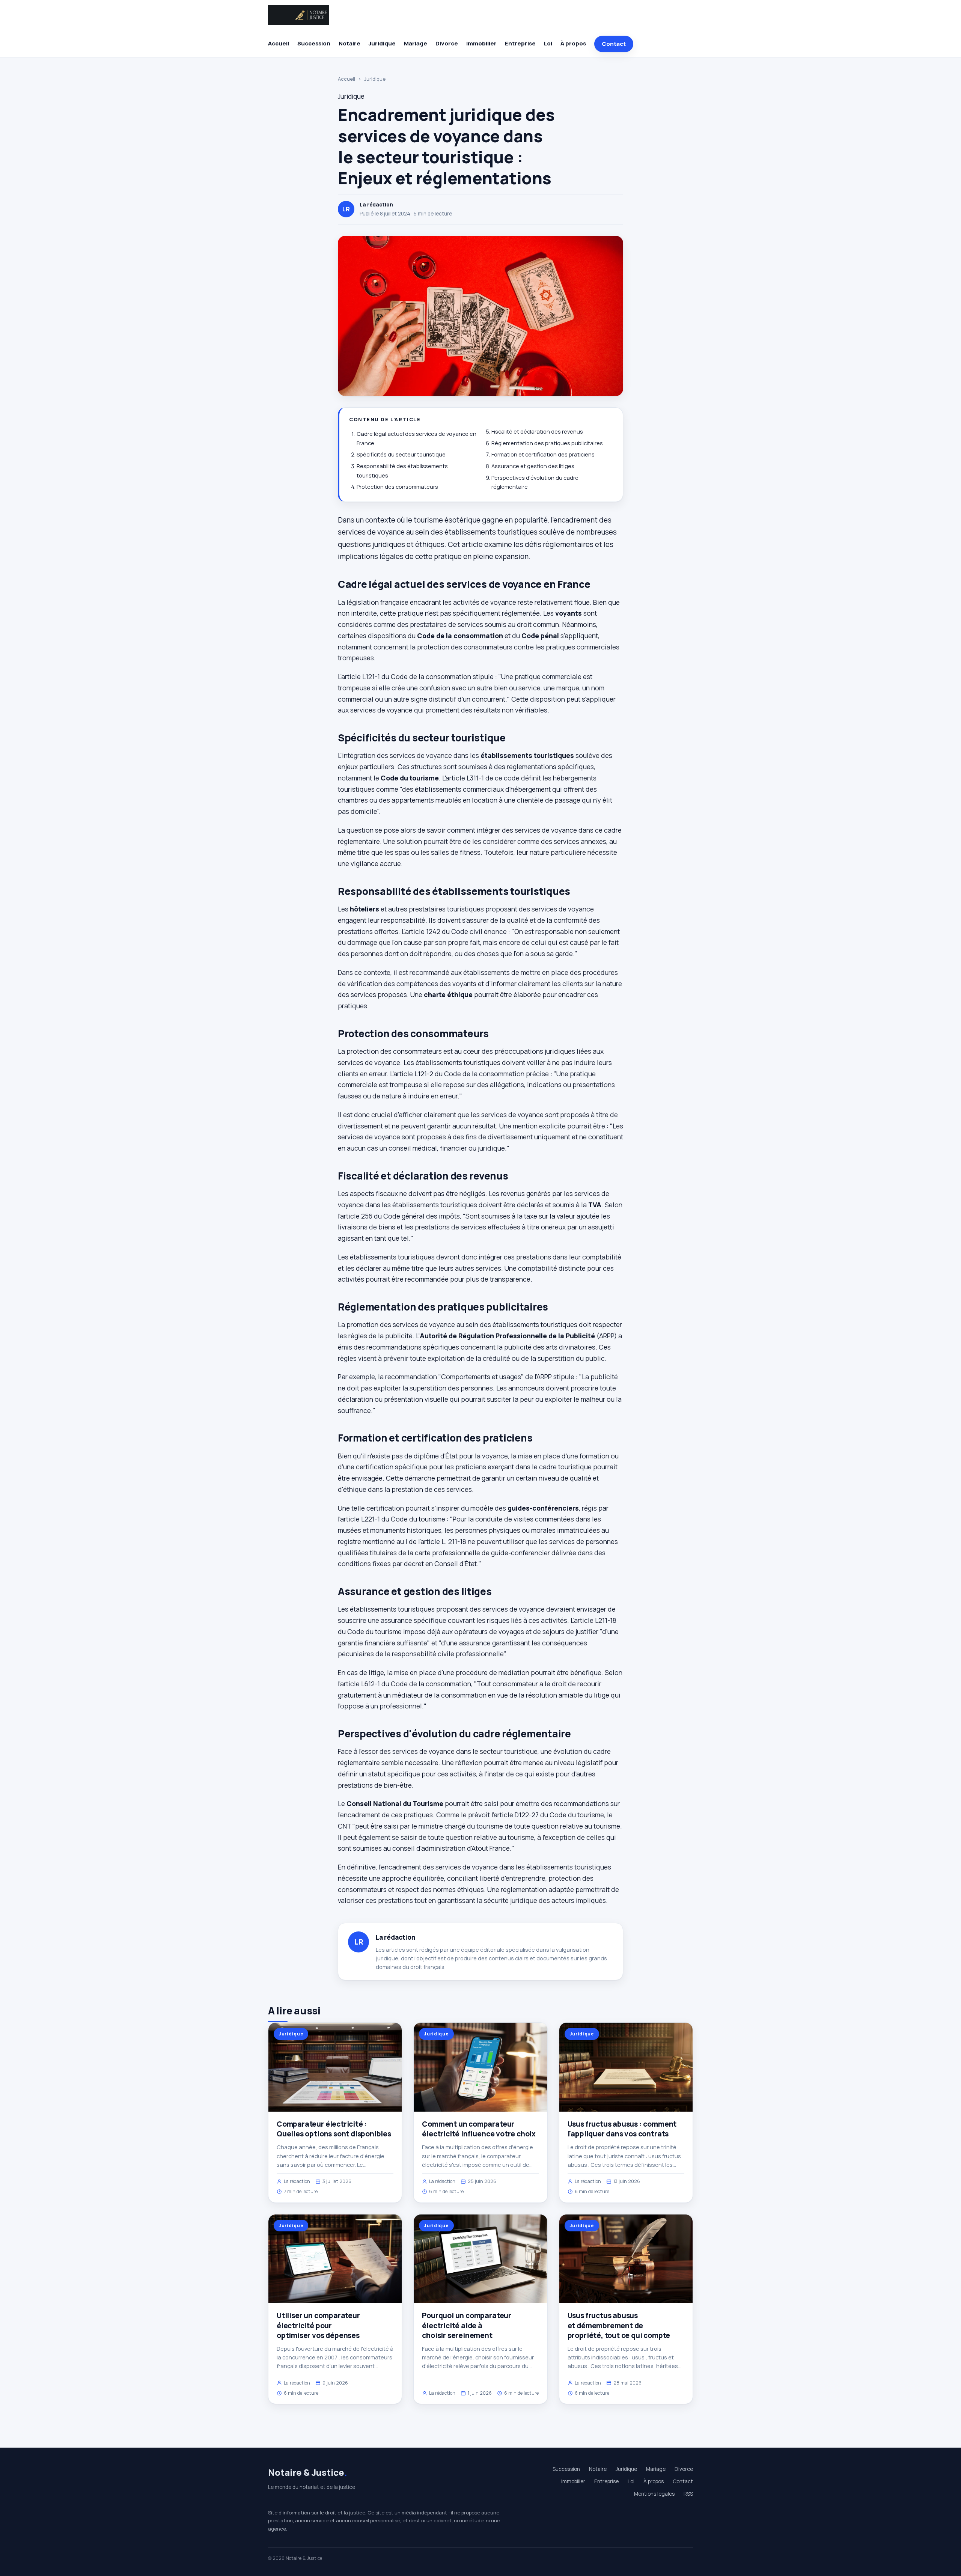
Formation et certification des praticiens (543, 454)
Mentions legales (654, 2494)
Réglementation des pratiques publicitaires (547, 443)
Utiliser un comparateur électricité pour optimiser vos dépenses (318, 2325)
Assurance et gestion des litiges (533, 466)
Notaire (349, 43)
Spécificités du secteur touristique (401, 454)
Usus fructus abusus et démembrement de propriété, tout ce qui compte (619, 2325)
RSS (688, 2494)
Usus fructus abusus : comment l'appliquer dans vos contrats (622, 2129)
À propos (573, 43)
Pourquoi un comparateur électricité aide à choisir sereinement (467, 2325)
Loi (548, 43)
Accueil (279, 43)
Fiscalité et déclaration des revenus (537, 432)
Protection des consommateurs (397, 487)
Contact (614, 44)
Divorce (447, 43)
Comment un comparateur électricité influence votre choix (479, 2129)
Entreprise (520, 43)
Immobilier (481, 43)
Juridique (382, 43)
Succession (314, 43)
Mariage (416, 43)
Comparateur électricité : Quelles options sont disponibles (334, 2129)
